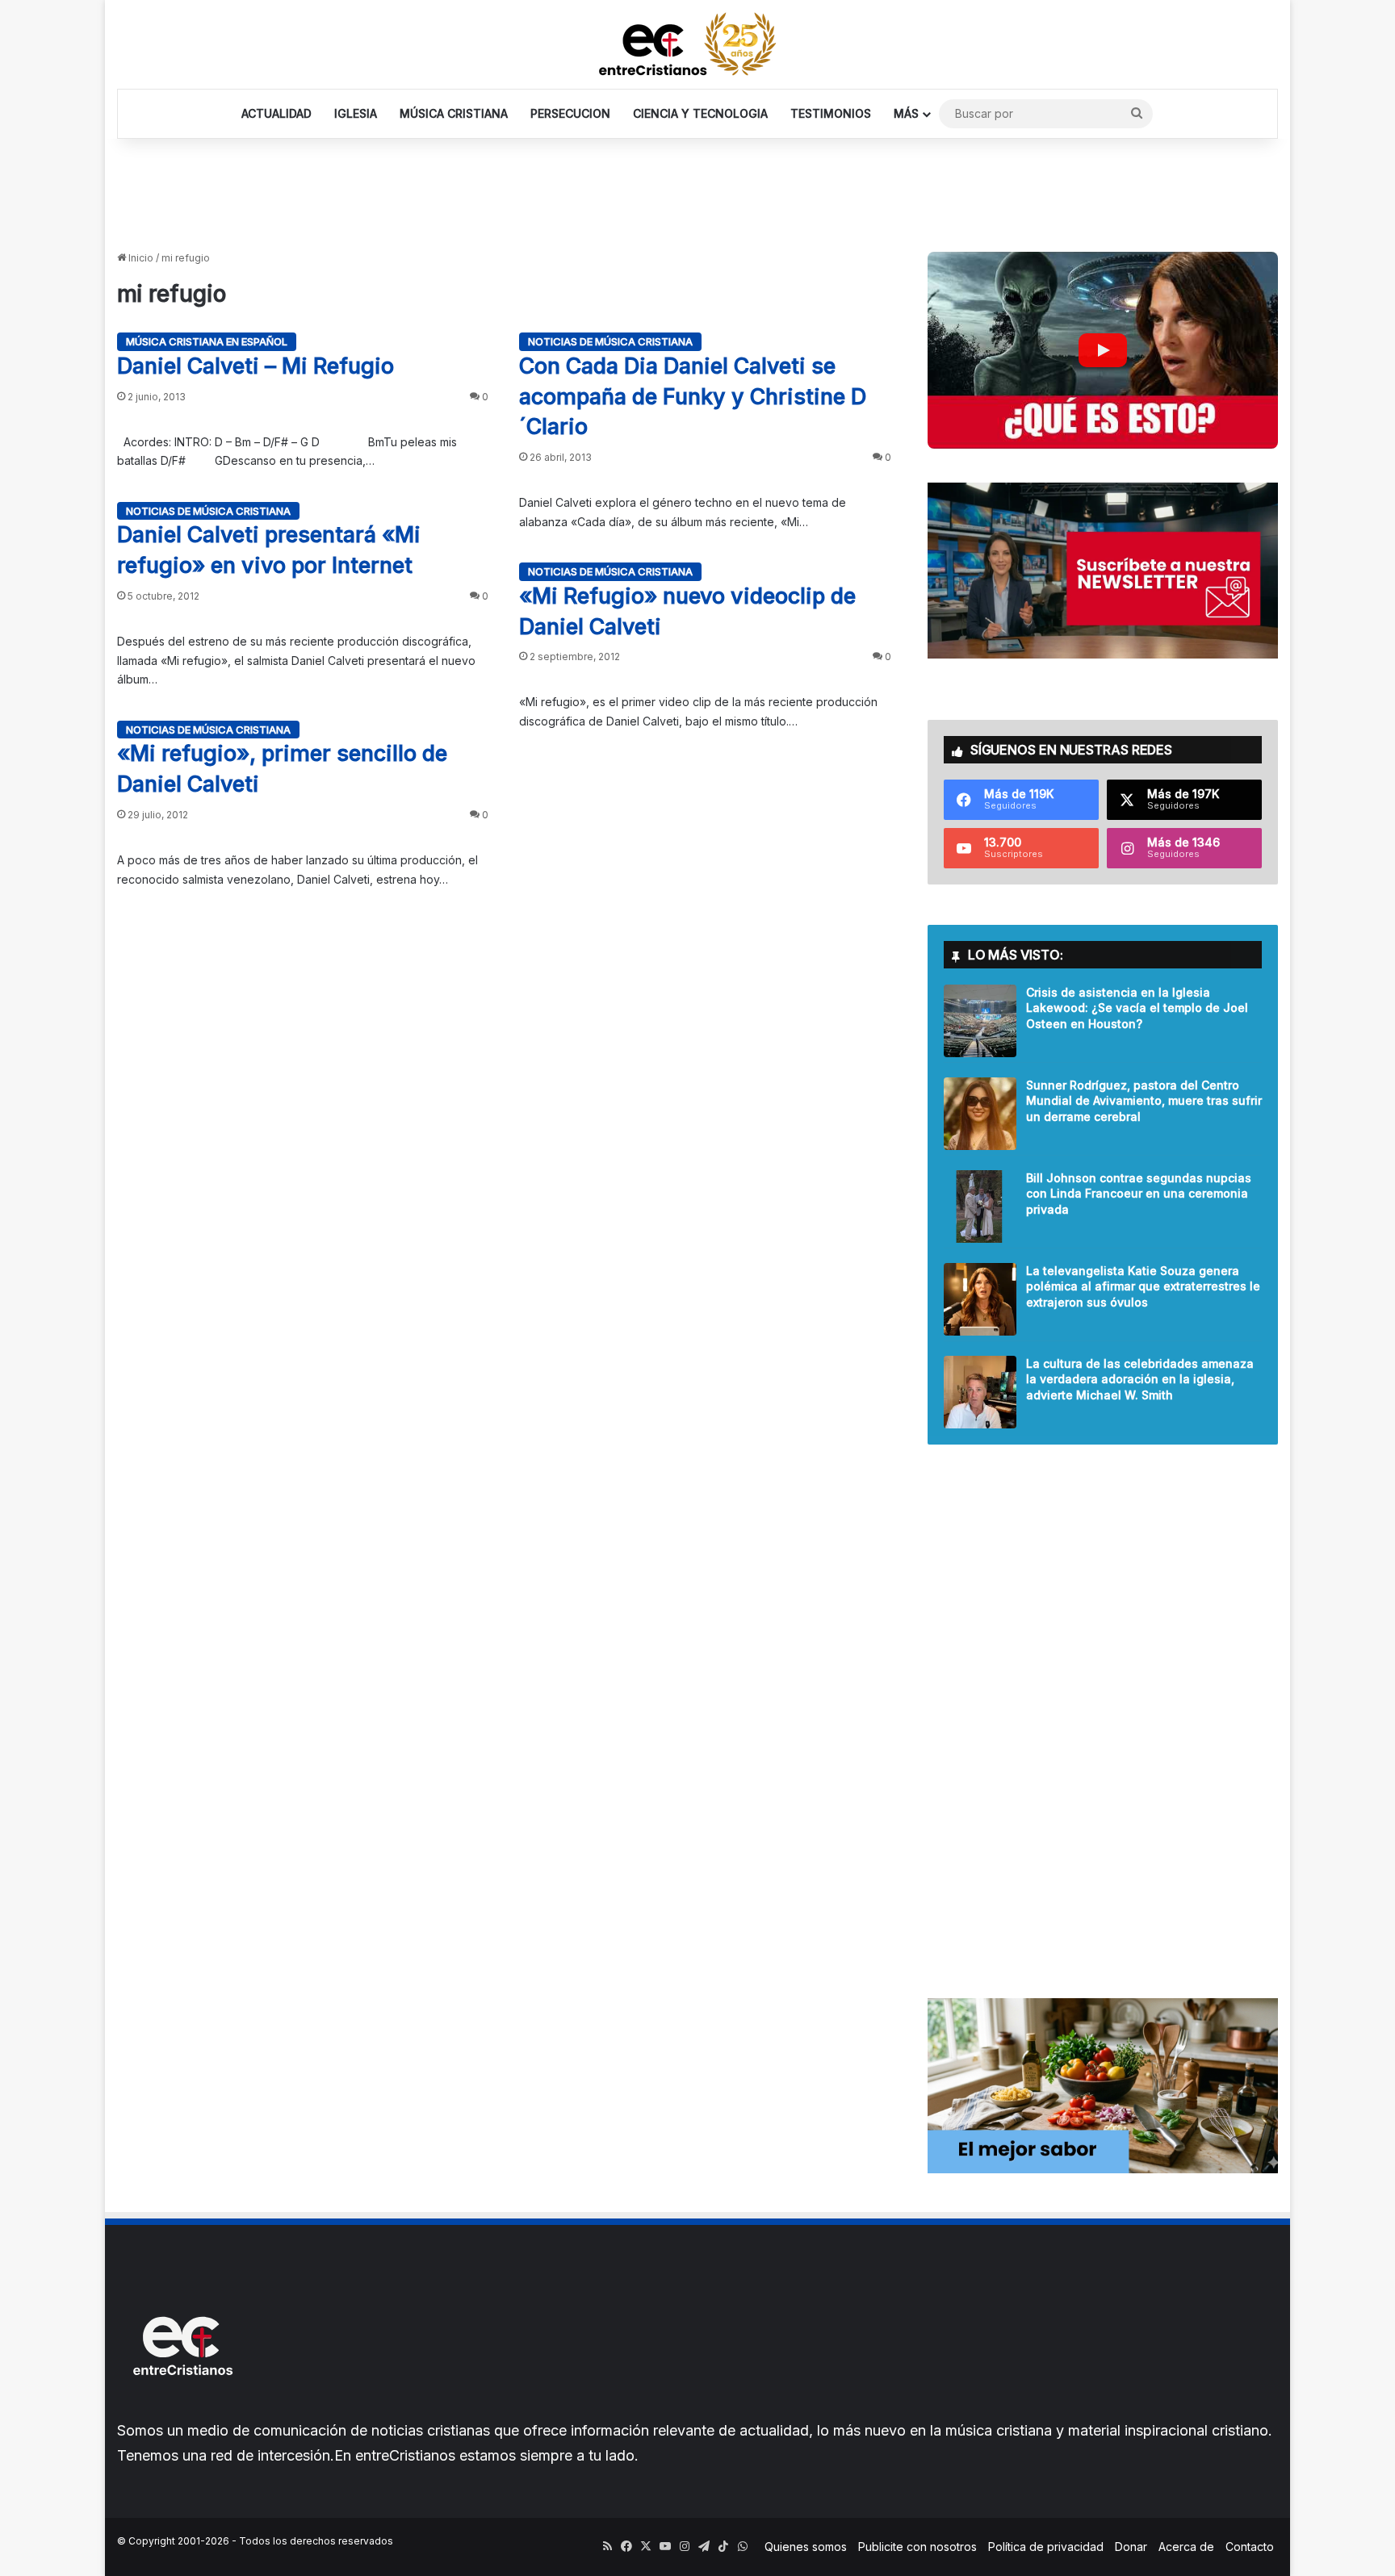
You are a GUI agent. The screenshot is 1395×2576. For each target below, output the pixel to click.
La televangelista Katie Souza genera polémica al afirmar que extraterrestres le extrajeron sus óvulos (1143, 1286)
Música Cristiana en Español (207, 341)
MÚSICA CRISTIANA (454, 113)
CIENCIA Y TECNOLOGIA (700, 113)
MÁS (906, 113)
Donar (1131, 2547)
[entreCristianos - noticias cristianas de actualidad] (697, 44)
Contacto (1250, 2547)
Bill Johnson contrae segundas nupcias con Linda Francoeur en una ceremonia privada (1139, 1194)
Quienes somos (806, 2547)
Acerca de (1186, 2547)
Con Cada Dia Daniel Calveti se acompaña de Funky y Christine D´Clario (693, 397)
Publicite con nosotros (917, 2547)
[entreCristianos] (182, 2410)
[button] (1103, 350)
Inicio (140, 258)
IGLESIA (356, 113)
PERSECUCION (570, 113)
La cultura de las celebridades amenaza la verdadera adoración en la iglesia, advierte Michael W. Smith (1140, 1379)
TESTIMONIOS (831, 113)
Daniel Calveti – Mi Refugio (256, 366)
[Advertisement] (697, 191)
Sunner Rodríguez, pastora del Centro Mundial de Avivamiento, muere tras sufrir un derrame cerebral (1144, 1101)
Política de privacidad (1046, 2547)
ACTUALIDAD (276, 113)
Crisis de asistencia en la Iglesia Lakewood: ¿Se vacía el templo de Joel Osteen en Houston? (1137, 1008)
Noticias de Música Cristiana (610, 341)
